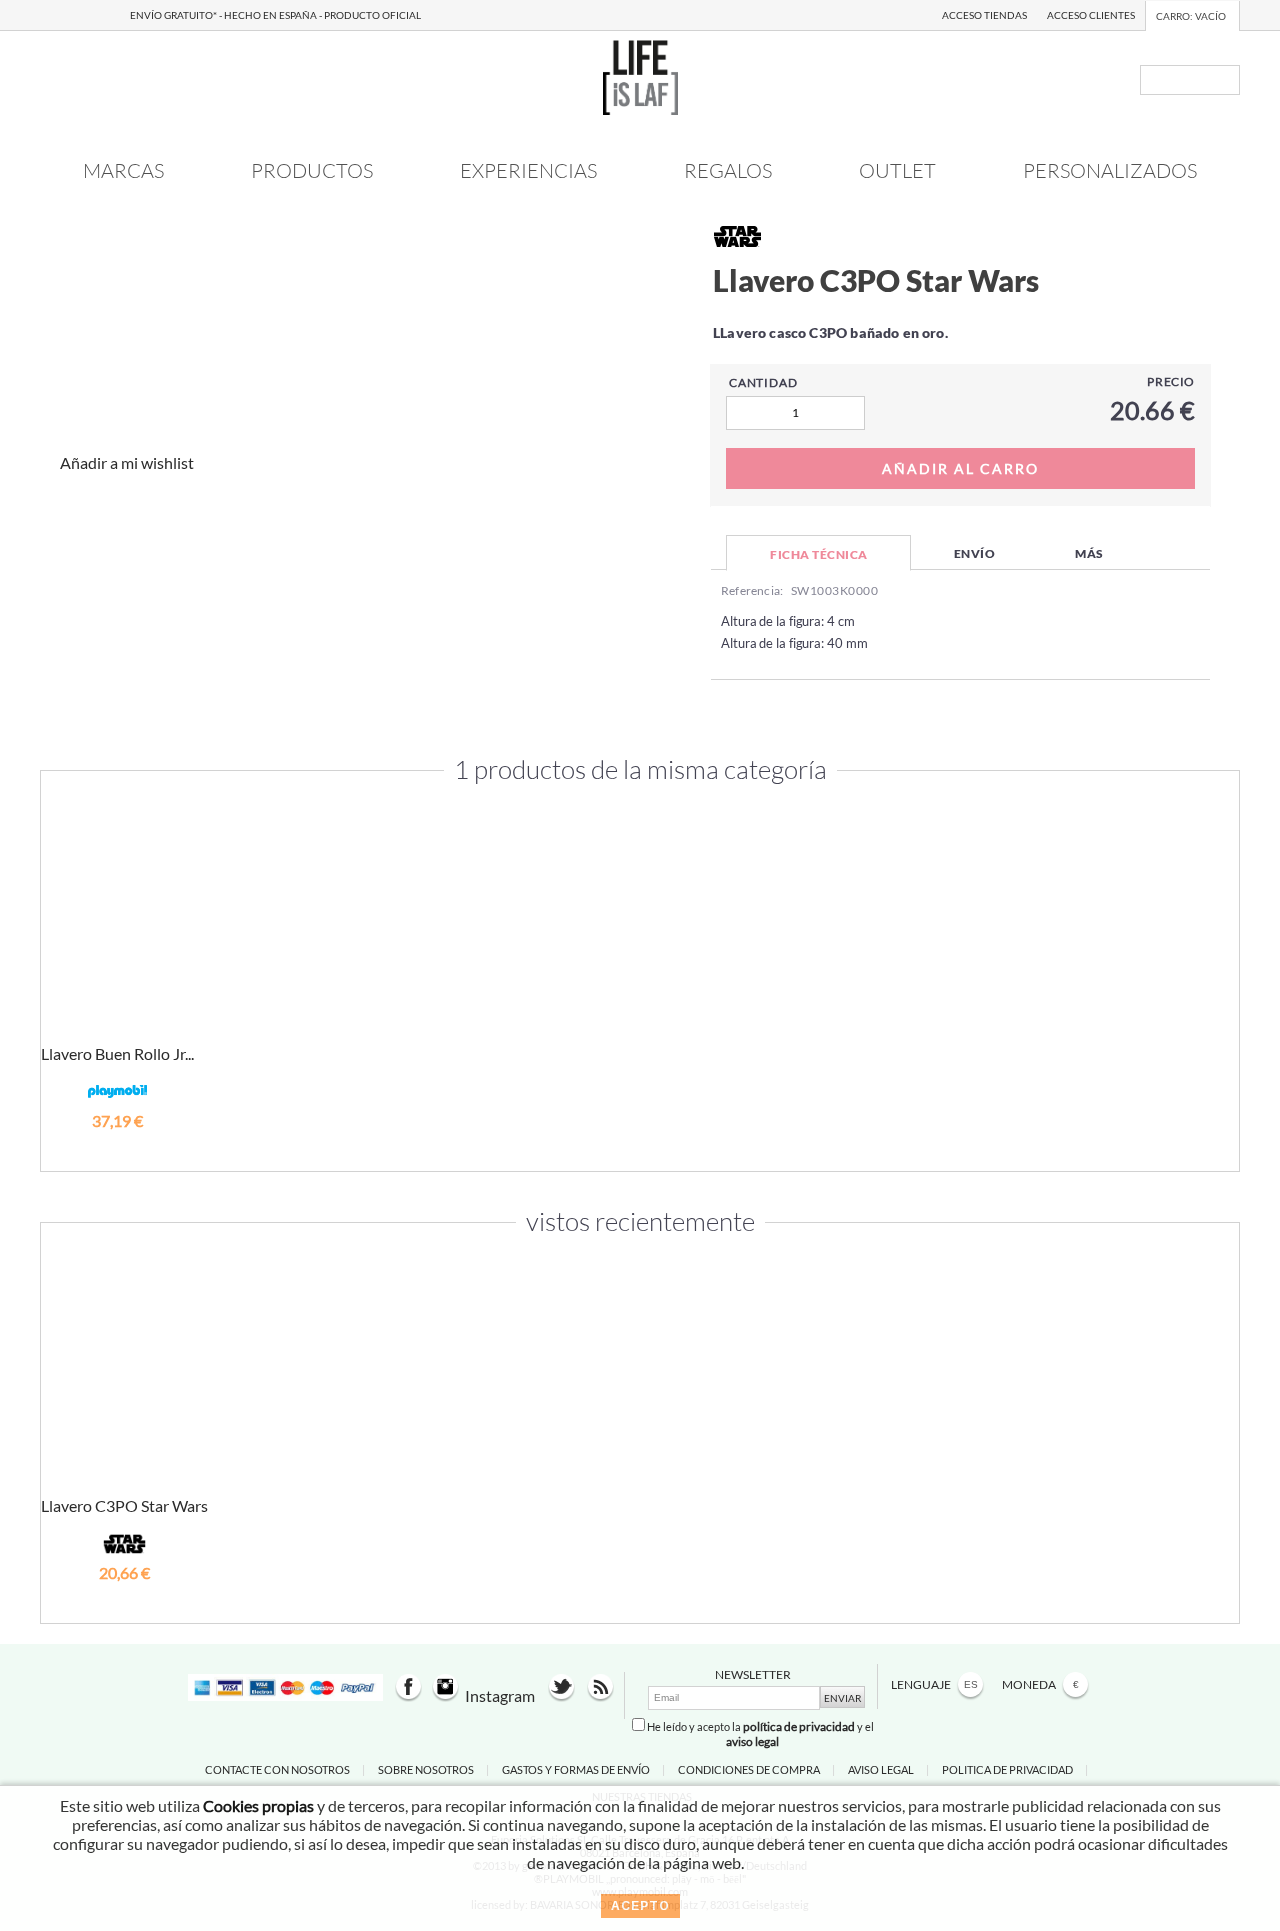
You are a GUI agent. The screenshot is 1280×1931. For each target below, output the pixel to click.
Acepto (640, 1906)
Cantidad (763, 382)
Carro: (1191, 16)
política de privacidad (799, 1726)
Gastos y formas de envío (576, 1769)
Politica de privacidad (1007, 1769)
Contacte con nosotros (277, 1769)
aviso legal (752, 1741)
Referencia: (752, 590)
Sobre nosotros (426, 1769)
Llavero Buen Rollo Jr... (117, 1053)
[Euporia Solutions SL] (640, 108)
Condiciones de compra (749, 1769)
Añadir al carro (118, 1147)
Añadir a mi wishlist (127, 462)
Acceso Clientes (1091, 15)
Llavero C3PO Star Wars (124, 1505)
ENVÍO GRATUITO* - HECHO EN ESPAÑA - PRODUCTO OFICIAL (275, 15)
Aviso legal (881, 1769)
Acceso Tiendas (984, 15)
